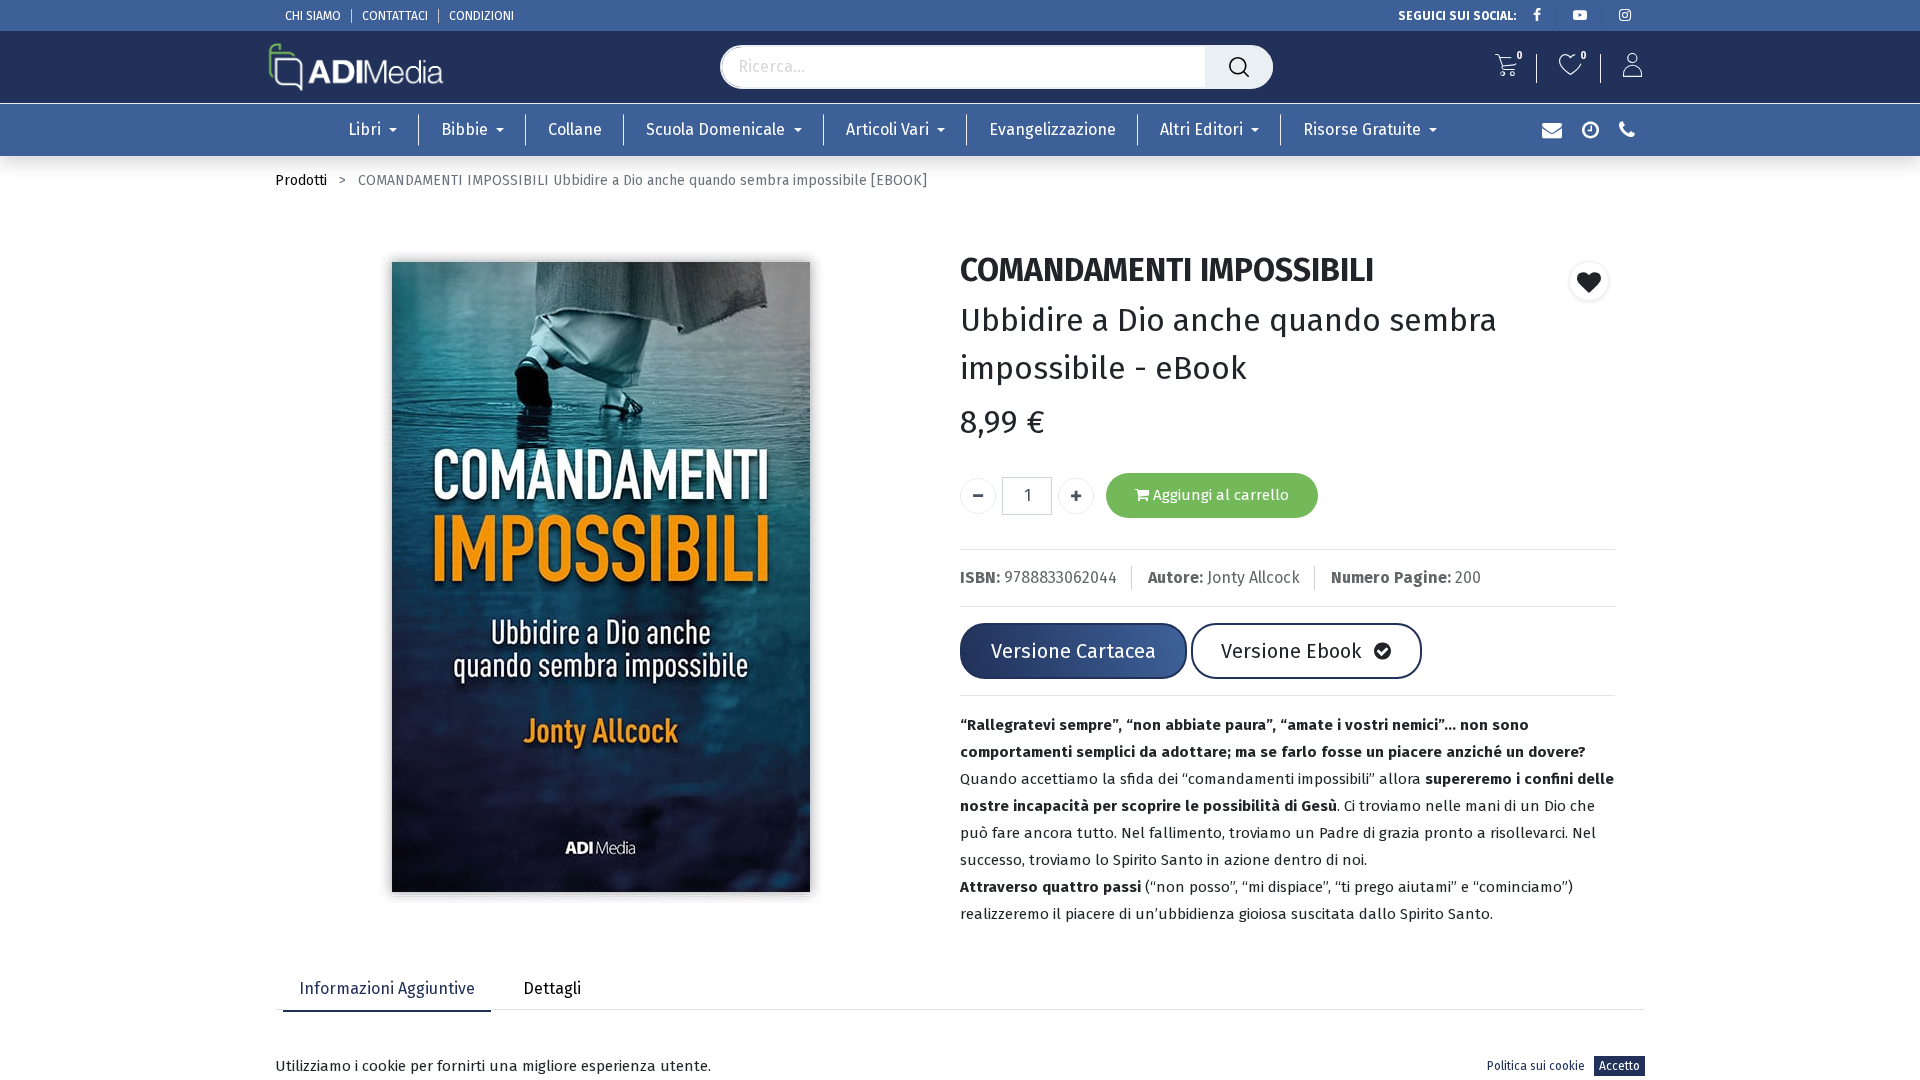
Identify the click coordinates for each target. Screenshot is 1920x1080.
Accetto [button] (1619, 1066)
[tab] (387, 989)
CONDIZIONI (481, 16)
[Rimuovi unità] (978, 496)
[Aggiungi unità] (1076, 496)
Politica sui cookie (1536, 1066)
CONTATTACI (395, 16)
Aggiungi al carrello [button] (1219, 495)
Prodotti (301, 180)
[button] (1589, 281)
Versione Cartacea (1073, 651)
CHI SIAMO (313, 16)
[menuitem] (575, 129)
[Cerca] (1239, 67)
